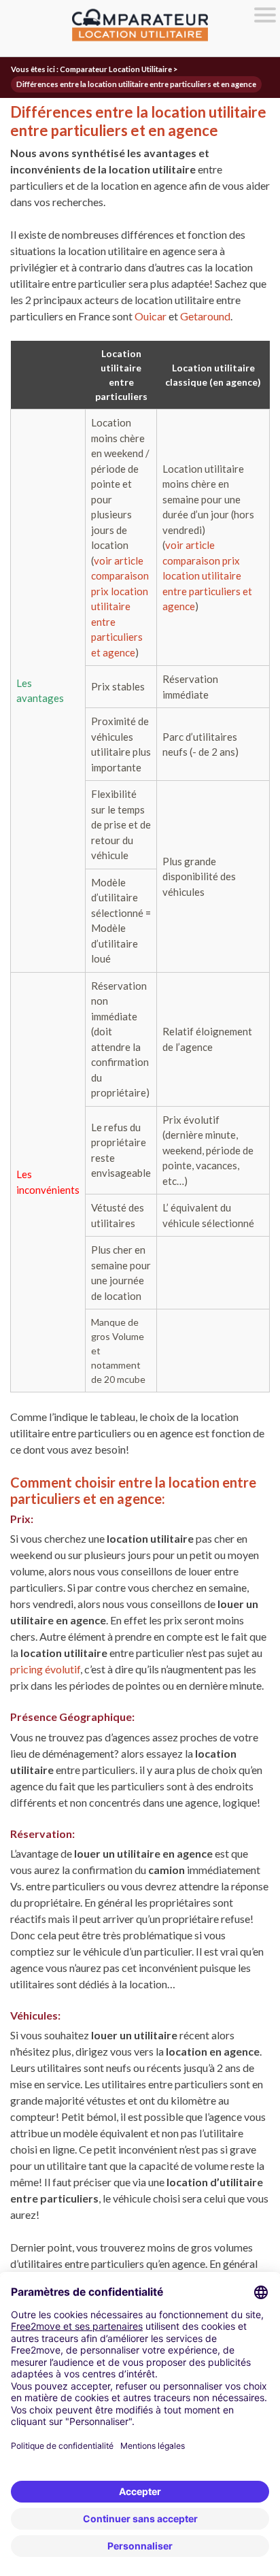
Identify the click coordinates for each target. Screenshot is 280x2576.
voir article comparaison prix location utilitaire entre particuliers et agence (120, 606)
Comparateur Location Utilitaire (116, 69)
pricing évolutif (45, 1669)
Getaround (205, 316)
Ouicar (151, 316)
